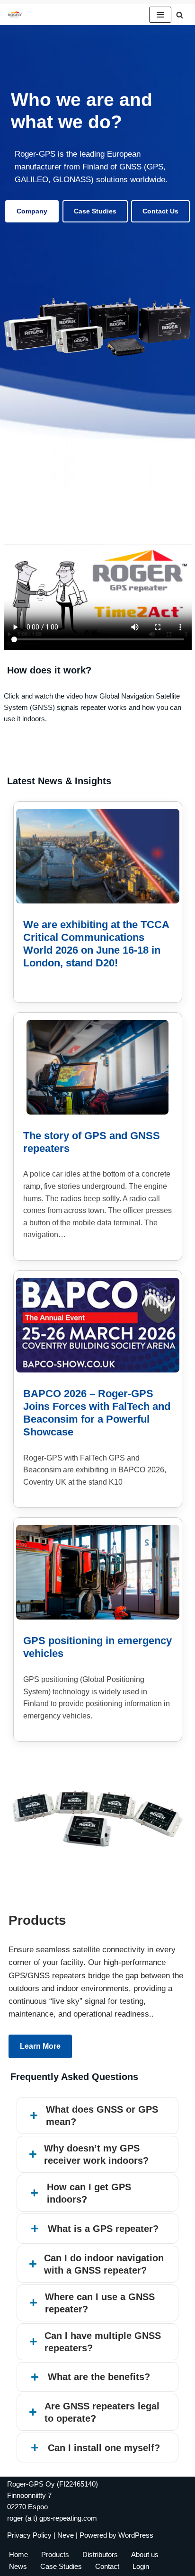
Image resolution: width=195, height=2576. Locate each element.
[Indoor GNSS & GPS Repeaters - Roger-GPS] (17, 15)
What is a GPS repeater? (103, 2229)
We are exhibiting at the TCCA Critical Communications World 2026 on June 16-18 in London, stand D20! (96, 944)
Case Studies (95, 211)
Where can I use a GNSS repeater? (100, 2303)
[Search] (180, 15)
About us (145, 2554)
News (18, 2566)
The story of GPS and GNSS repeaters (92, 1142)
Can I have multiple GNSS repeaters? (103, 2342)
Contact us (160, 211)
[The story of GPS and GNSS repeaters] (97, 1067)
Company (32, 211)
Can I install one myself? (104, 2448)
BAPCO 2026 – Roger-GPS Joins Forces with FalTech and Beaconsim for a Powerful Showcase (97, 1413)
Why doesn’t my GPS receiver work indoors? (96, 2154)
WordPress (136, 2535)
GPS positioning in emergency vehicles (97, 1647)
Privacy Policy (29, 2535)
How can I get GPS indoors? (89, 2193)
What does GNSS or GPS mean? (102, 2116)
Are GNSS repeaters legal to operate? (102, 2412)
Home (18, 2554)
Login (141, 2566)
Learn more (40, 2046)
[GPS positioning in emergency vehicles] (98, 1572)
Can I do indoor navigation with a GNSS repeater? (104, 2264)
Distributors (100, 2554)
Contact (107, 2566)
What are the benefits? (99, 2377)
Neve (66, 2535)
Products (55, 2554)
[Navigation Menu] (160, 15)
